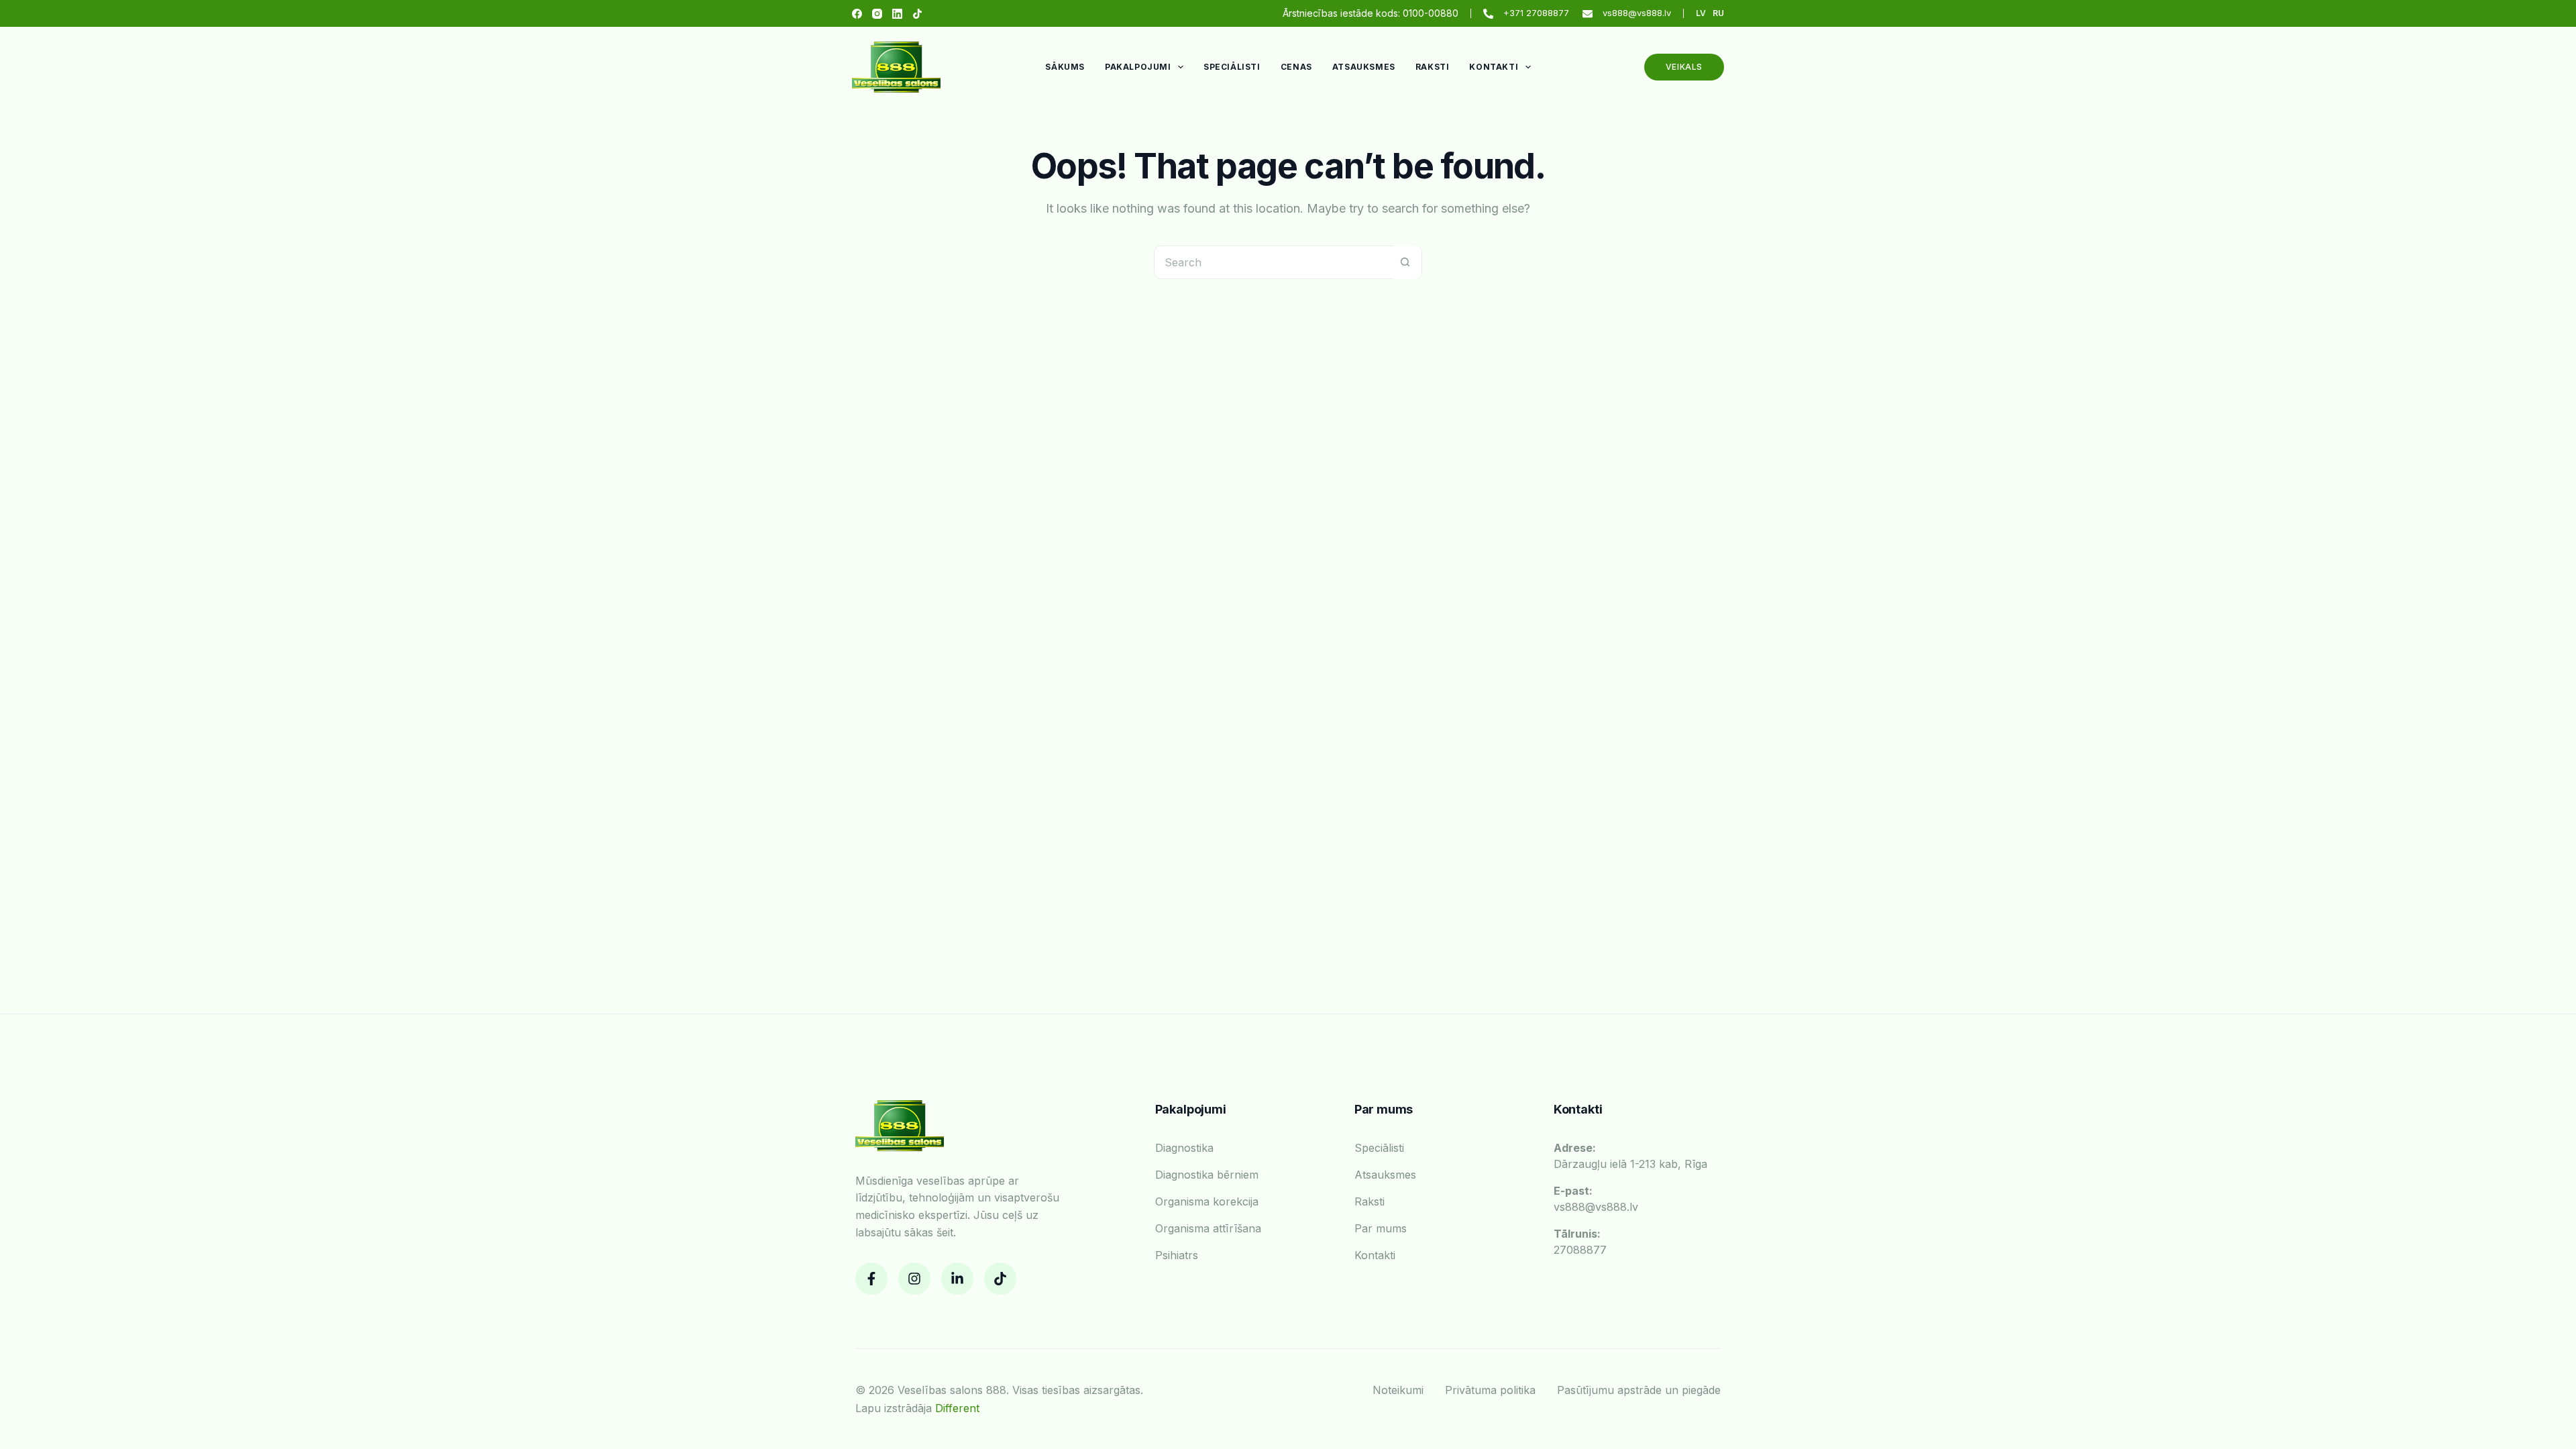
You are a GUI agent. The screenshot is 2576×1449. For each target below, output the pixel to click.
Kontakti (1494, 67)
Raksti (1433, 67)
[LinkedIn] (897, 14)
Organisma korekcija (1207, 1201)
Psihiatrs (1177, 1255)
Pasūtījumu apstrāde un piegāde (1639, 1390)
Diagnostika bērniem (1207, 1175)
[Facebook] (857, 14)
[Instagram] (877, 14)
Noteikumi (1398, 1390)
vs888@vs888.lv (1637, 13)
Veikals (1684, 67)
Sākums (1065, 67)
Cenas (1296, 67)
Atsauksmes (1364, 67)
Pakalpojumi (1138, 67)
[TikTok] (917, 14)
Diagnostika (1184, 1148)
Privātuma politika (1490, 1390)
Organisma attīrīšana (1208, 1228)
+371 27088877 (1536, 13)
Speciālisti (1232, 67)
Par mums (1381, 1228)
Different (957, 1408)
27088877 (1580, 1242)
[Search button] (1405, 262)
